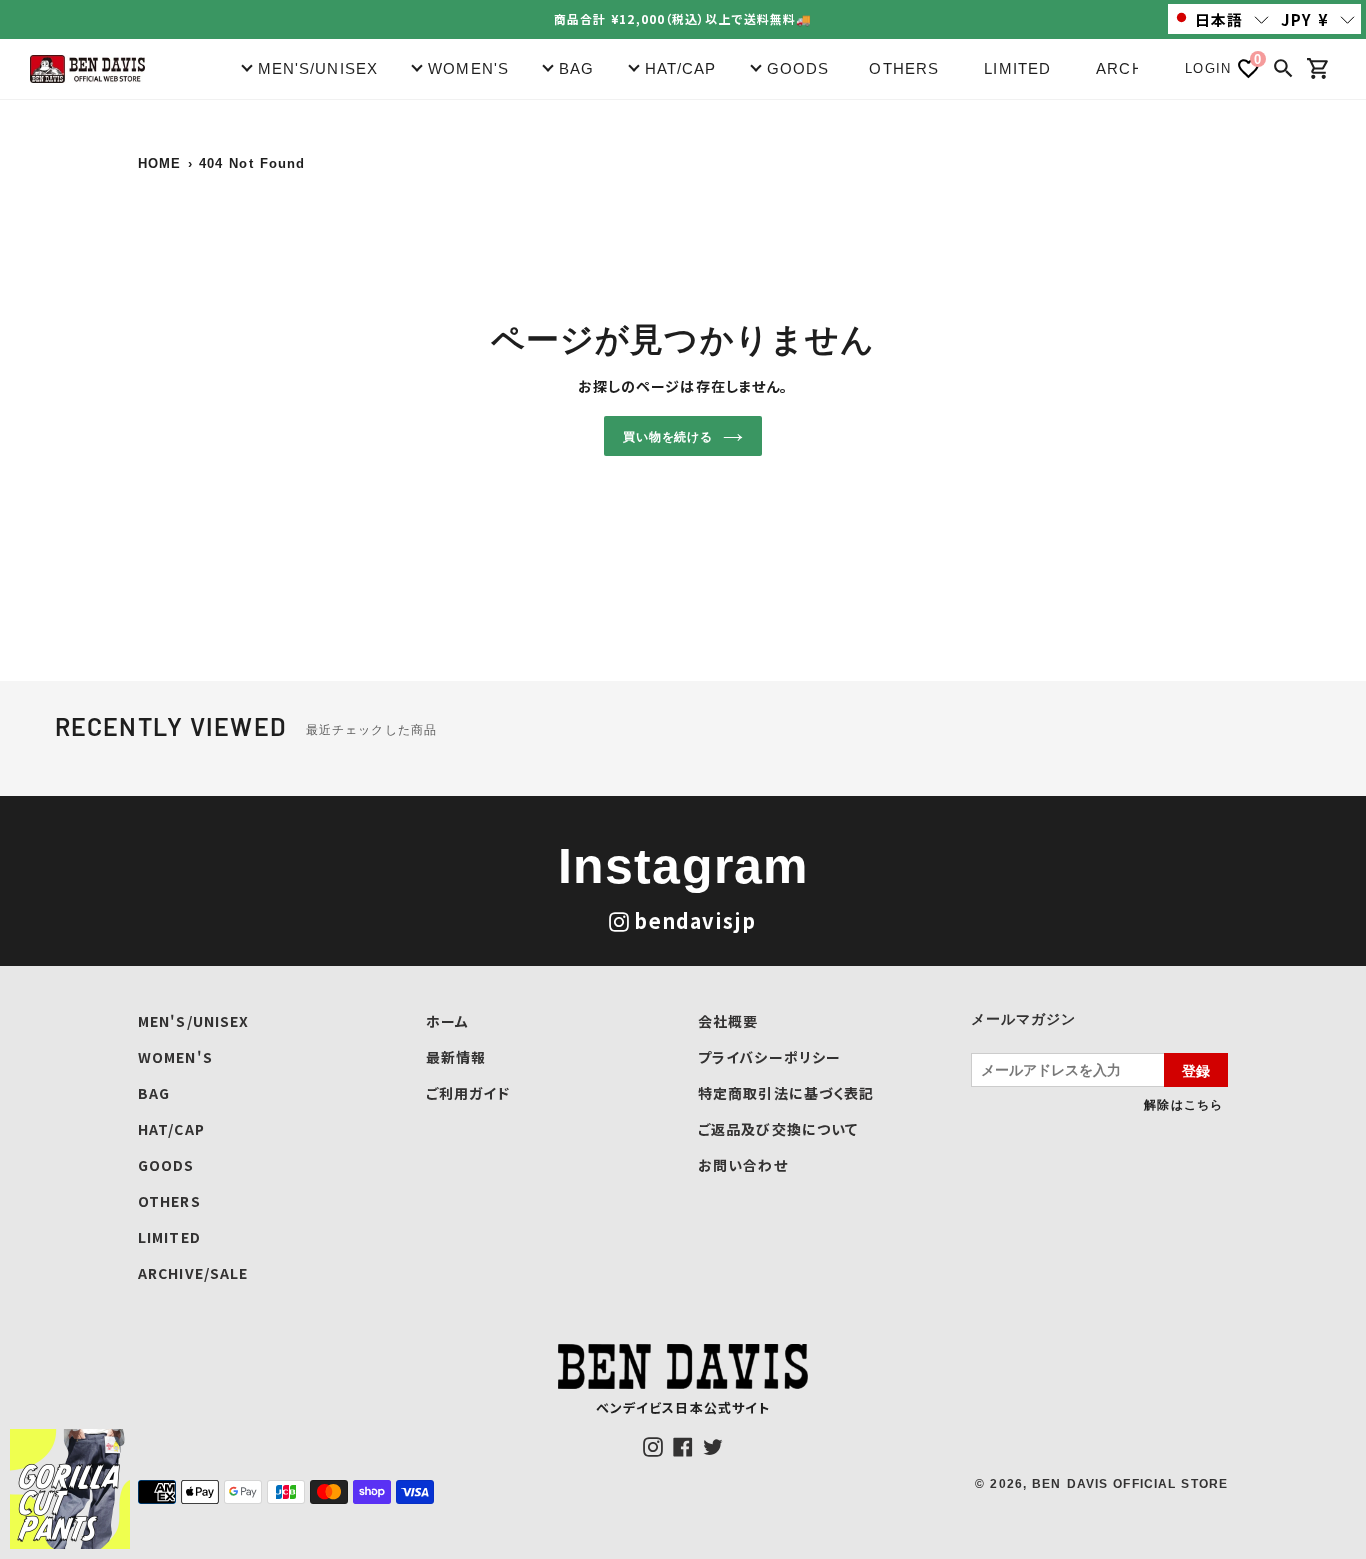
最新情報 (456, 1057)
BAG (154, 1093)
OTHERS (904, 68)
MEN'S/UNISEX (193, 1021)
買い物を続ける (668, 436)
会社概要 (728, 1021)
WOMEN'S (175, 1057)
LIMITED (1017, 68)
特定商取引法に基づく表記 (786, 1093)
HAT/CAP (171, 1129)
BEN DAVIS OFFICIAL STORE (1130, 1484)
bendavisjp (695, 920)
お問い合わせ (743, 1165)
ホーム (447, 1021)
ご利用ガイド (468, 1093)
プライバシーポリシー (769, 1057)
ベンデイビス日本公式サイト (683, 1407)
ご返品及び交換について (778, 1129)
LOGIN (1208, 68)
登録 (1196, 1070)
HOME (159, 163)
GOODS (166, 1165)
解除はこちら (1183, 1104)
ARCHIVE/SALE (193, 1273)
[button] (1222, 19)
